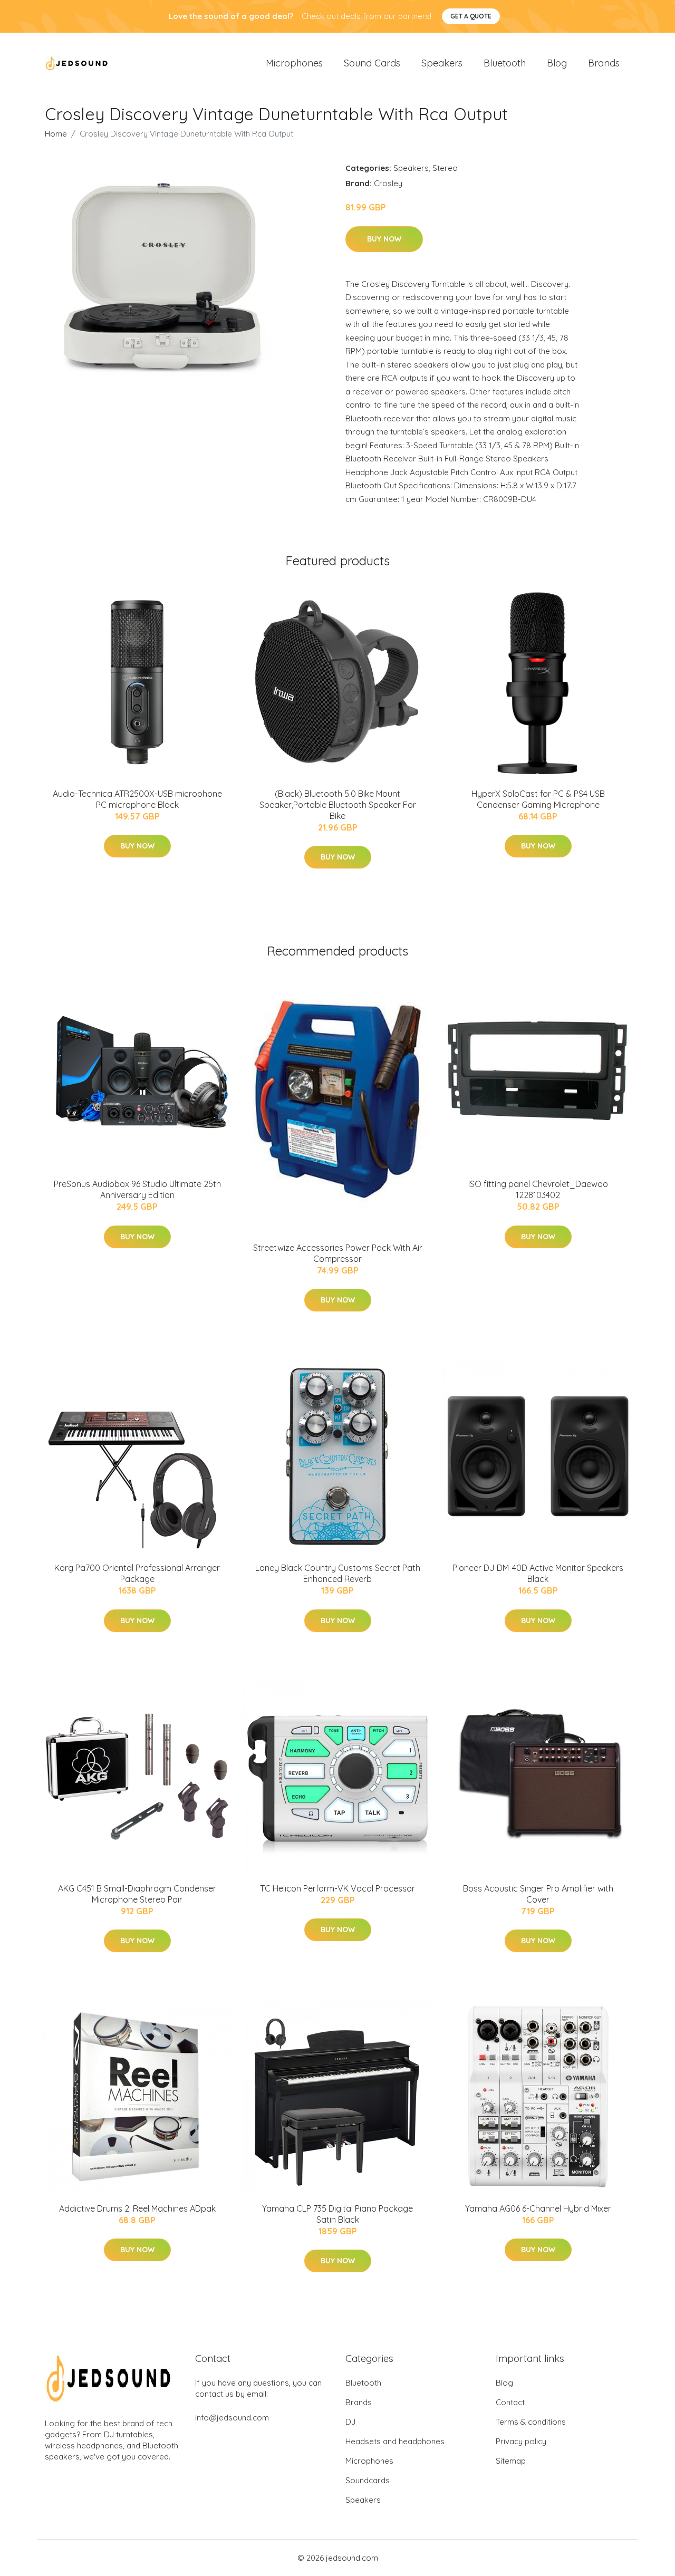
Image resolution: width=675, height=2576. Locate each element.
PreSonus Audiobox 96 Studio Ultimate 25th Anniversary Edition (137, 1189)
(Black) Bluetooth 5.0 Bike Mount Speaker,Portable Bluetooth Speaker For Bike (338, 805)
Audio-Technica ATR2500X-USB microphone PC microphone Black (137, 799)
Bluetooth (505, 63)
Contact (510, 2402)
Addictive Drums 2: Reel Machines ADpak (137, 2208)
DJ (350, 2422)
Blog (557, 63)
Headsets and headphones (395, 2441)
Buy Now (384, 239)
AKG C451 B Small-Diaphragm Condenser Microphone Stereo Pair (137, 1894)
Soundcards (368, 2480)
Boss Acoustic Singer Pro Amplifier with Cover (538, 1894)
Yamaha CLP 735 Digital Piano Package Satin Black (337, 2214)
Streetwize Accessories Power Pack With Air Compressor (338, 1253)
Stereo (445, 168)
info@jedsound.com (232, 2418)
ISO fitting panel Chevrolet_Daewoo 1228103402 (538, 1189)
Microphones (294, 63)
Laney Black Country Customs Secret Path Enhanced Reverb (338, 1573)
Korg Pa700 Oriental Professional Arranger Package (137, 1573)
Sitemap (511, 2461)
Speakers (442, 63)
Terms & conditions (531, 2422)
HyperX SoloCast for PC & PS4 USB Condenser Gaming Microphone (538, 799)
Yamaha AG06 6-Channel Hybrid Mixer (538, 2208)
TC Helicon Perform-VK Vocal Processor (337, 1888)
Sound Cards (372, 63)
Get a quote (471, 16)
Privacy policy (521, 2441)
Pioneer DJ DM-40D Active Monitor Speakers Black (538, 1573)
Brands (604, 63)
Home (56, 134)
